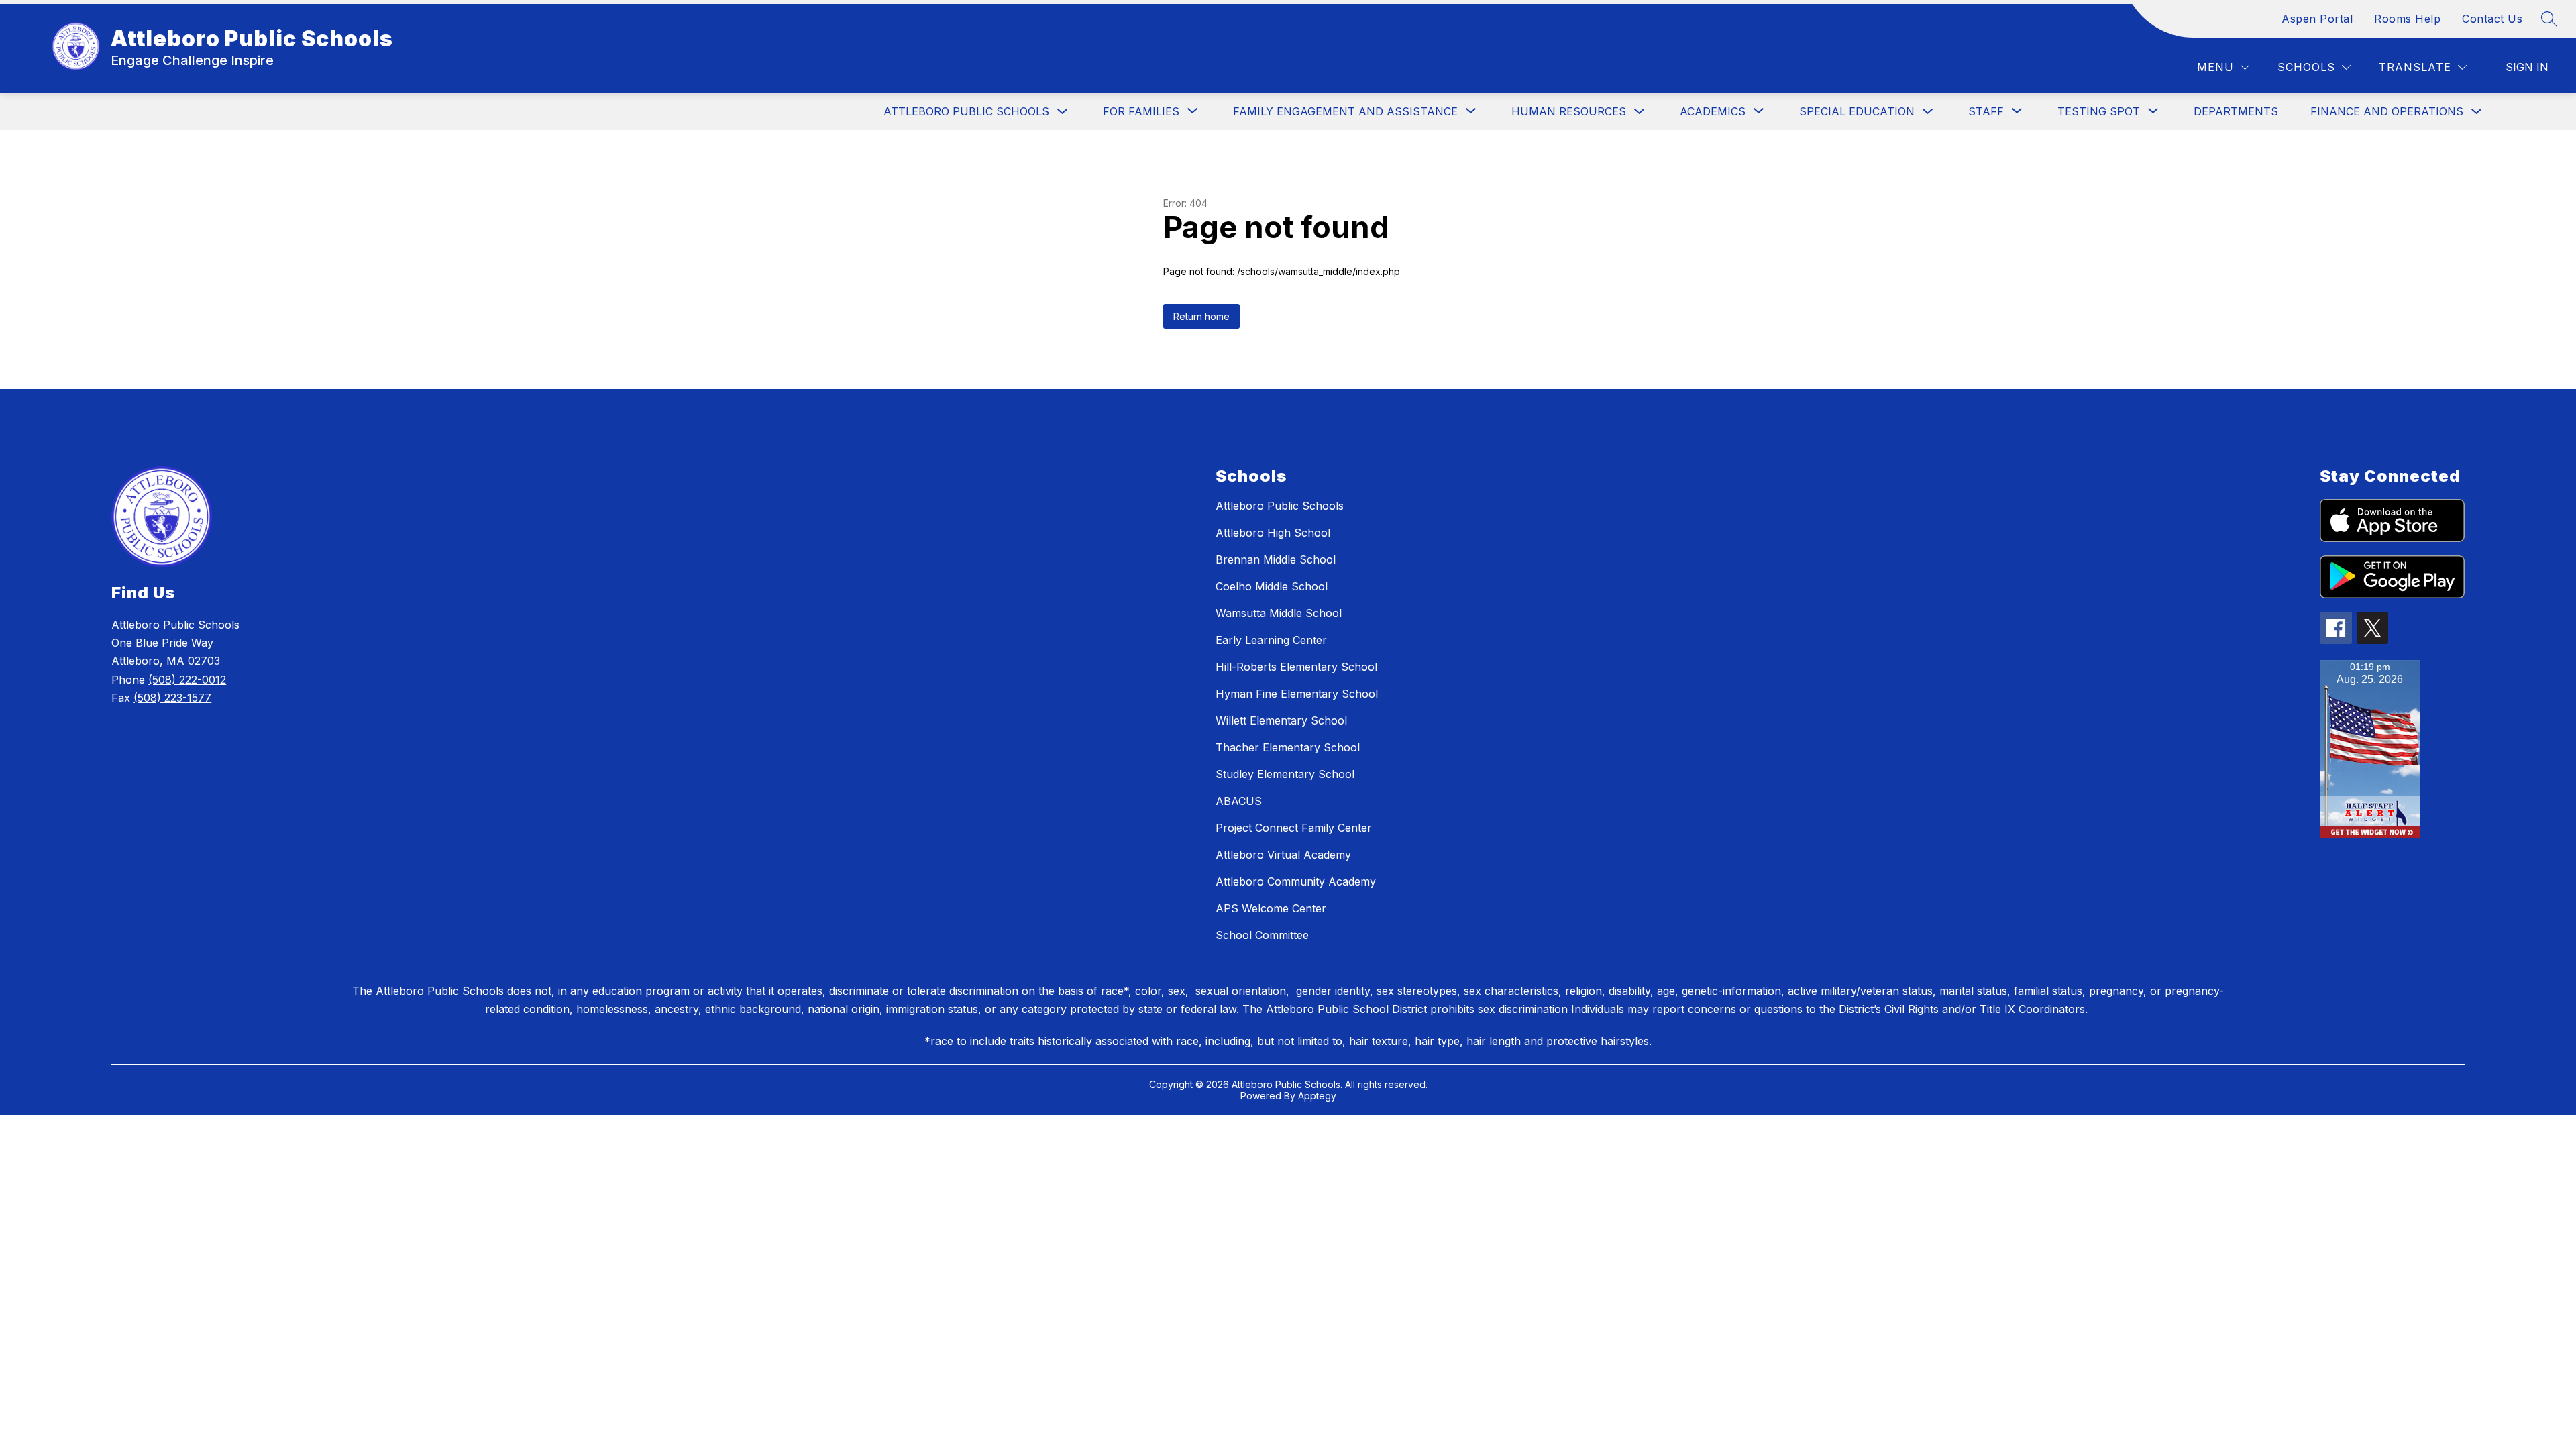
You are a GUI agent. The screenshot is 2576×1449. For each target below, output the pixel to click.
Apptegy (1317, 1096)
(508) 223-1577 (172, 698)
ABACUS (1239, 801)
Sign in (2527, 67)
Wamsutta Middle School (1279, 613)
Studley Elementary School (1285, 774)
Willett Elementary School (1281, 720)
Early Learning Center (1271, 640)
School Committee (1262, 935)
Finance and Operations (2387, 111)
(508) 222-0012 (187, 680)
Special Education (1857, 111)
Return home (1201, 316)
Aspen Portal (2317, 19)
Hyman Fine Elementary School (1297, 694)
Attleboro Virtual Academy (1283, 855)
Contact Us (2492, 19)
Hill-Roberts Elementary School (1296, 667)
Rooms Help (2407, 19)
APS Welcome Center (1271, 908)
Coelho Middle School (1272, 586)
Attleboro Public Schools (966, 111)
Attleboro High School (1273, 533)
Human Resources (1569, 111)
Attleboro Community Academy (1296, 881)
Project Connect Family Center (1294, 828)
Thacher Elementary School (1288, 747)
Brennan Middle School (1276, 559)
